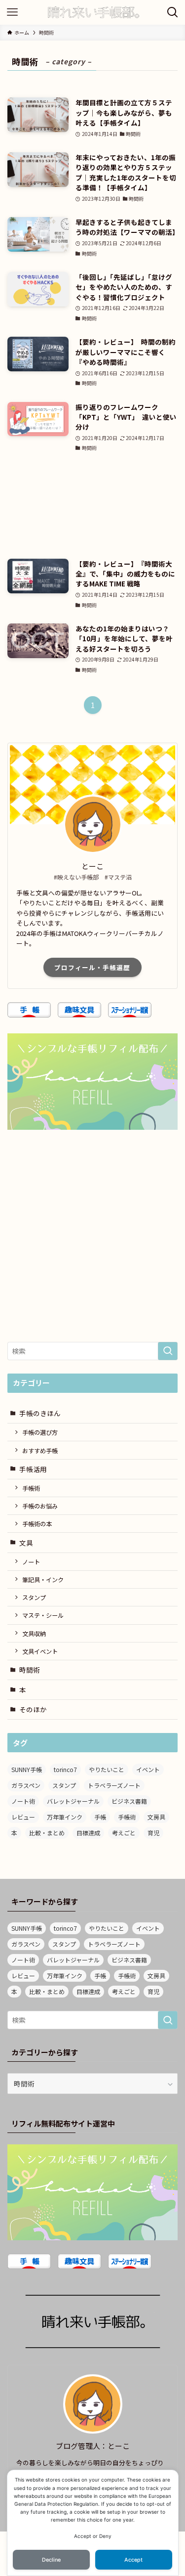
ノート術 (23, 1801)
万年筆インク (65, 1817)
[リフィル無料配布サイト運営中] (92, 2192)
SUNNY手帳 (27, 1769)
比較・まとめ (47, 1833)
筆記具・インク (43, 1579)
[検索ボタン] (173, 12)
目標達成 (88, 1833)
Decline (51, 2560)
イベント (148, 1769)
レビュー (23, 1817)
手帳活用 (33, 1469)
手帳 (100, 1817)
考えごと (124, 1833)
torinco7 (65, 1769)
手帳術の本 (37, 1524)
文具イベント (40, 1651)
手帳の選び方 (40, 1432)
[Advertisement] (92, 506)
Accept (133, 2560)
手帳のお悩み (40, 1506)
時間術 (30, 1670)
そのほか (33, 1709)
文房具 (156, 1817)
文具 (26, 1543)
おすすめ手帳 (40, 1450)
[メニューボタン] (12, 12)
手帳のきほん (40, 1413)
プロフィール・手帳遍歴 (92, 967)
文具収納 (34, 1633)
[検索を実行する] (168, 1351)
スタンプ (34, 1597)
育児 (153, 1833)
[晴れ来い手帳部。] (92, 12)
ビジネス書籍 (129, 1801)
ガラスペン (26, 1785)
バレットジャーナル (73, 1801)
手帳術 (31, 1488)
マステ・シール (43, 1615)
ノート (31, 1562)
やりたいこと (107, 1769)
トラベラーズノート (114, 1785)
